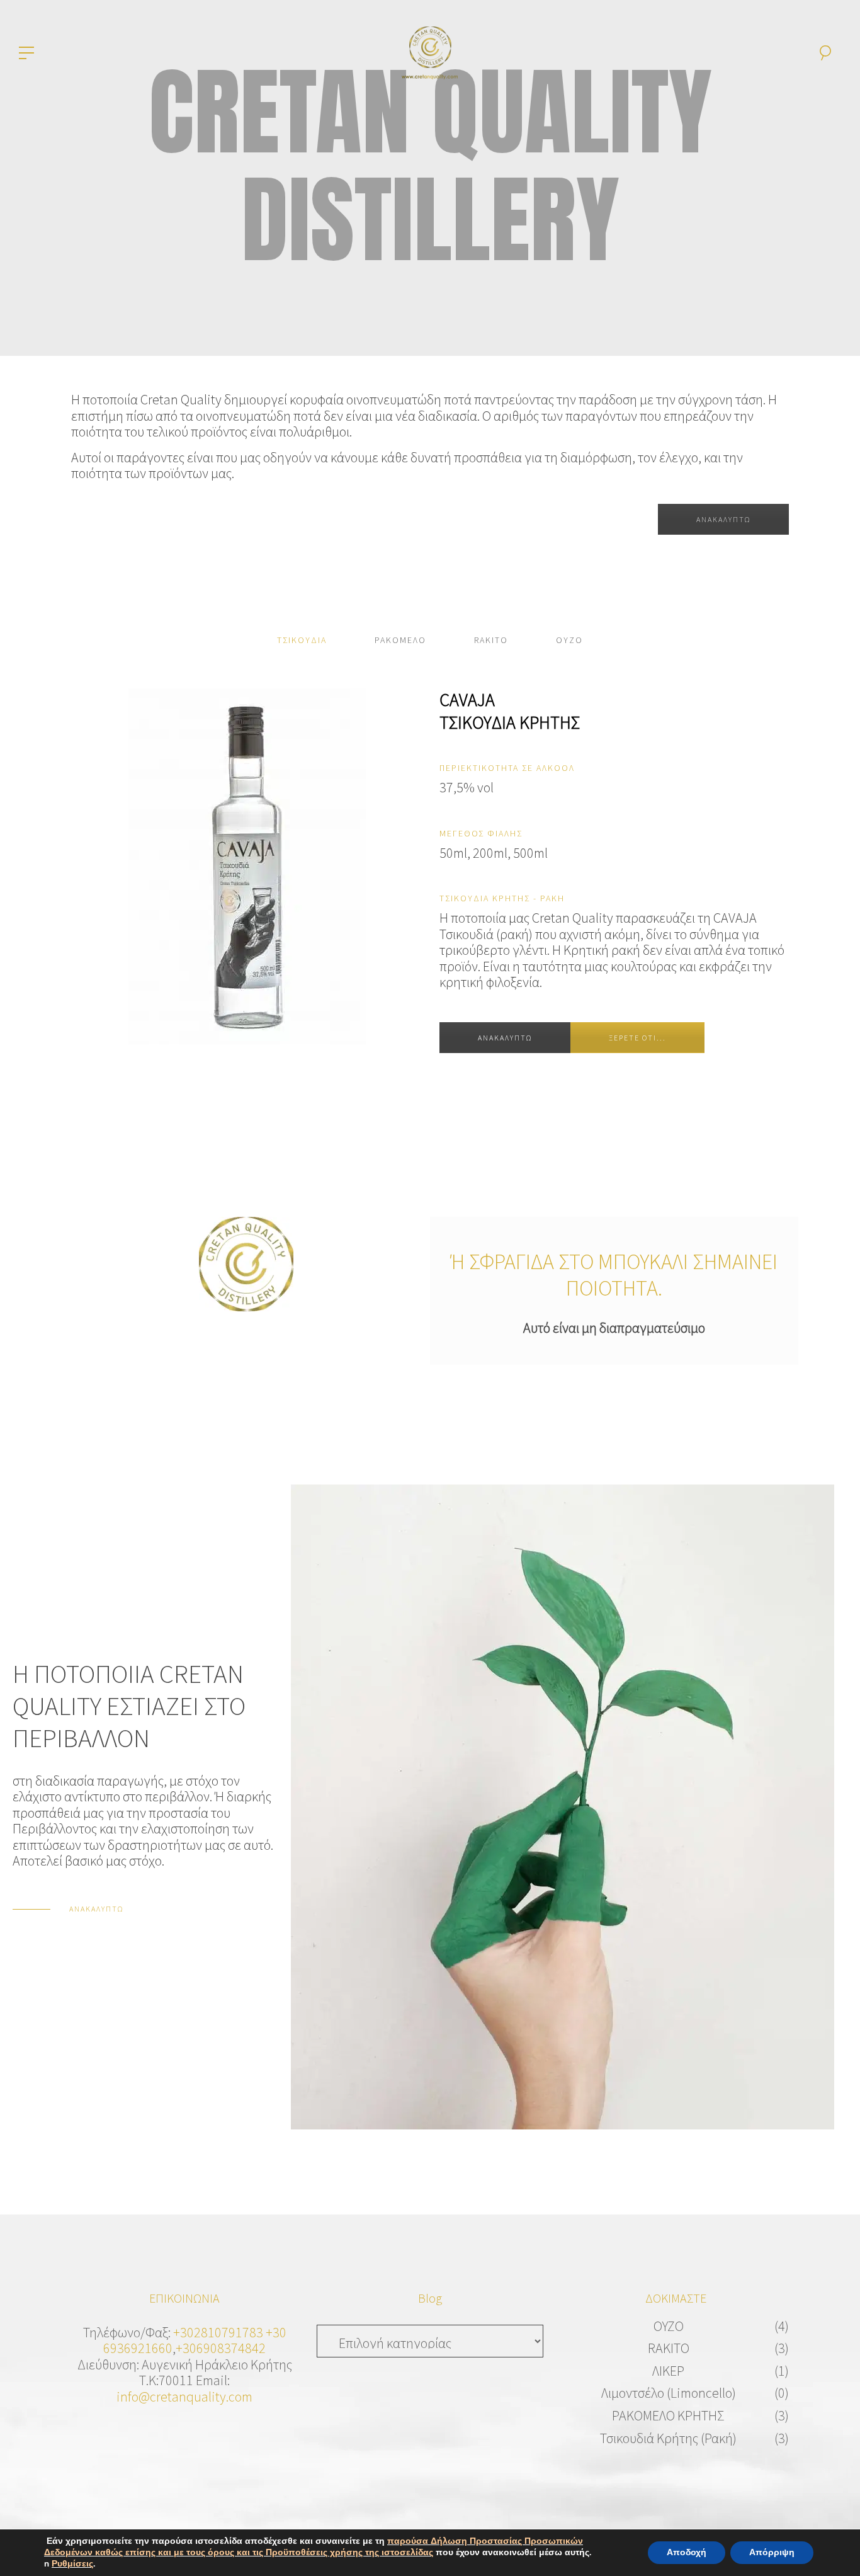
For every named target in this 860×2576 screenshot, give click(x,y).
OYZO (669, 2326)
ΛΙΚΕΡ (668, 2371)
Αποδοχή (687, 2552)
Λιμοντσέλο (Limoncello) (669, 2393)
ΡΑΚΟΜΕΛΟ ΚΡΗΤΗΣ (668, 2415)
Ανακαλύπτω (723, 519)
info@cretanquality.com (184, 2396)
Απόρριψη (772, 2552)
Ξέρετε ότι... (637, 1038)
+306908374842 (221, 2348)
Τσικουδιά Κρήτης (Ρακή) (668, 2438)
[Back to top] (831, 2547)
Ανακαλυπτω (505, 1038)
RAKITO (669, 2348)
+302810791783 (218, 2332)
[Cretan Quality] (430, 51)
